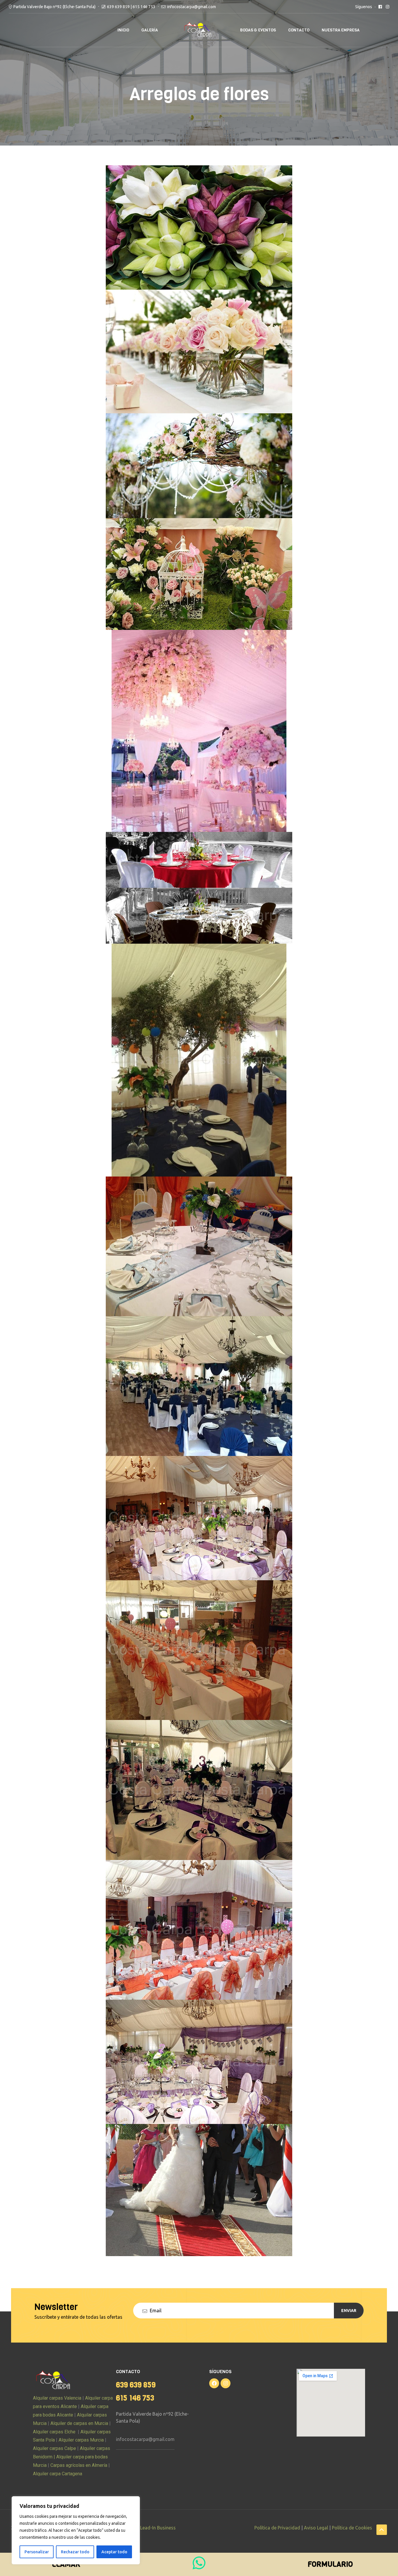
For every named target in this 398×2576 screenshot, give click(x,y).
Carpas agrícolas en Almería (78, 2465)
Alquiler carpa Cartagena (58, 2474)
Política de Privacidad (277, 2528)
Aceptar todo (114, 2552)
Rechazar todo (75, 2552)
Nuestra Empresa (341, 30)
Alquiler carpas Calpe (54, 2448)
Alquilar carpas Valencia (57, 2398)
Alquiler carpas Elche (54, 2432)
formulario (330, 2564)
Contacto (299, 30)
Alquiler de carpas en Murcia (79, 2423)
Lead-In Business (158, 2528)
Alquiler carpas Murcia (81, 2440)
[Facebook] (214, 2383)
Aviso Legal (316, 2528)
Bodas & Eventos (258, 30)
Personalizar (37, 2552)
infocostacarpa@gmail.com (145, 2439)
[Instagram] (226, 2383)
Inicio (123, 30)
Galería (150, 30)
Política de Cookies (352, 2528)
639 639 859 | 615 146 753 (131, 7)
